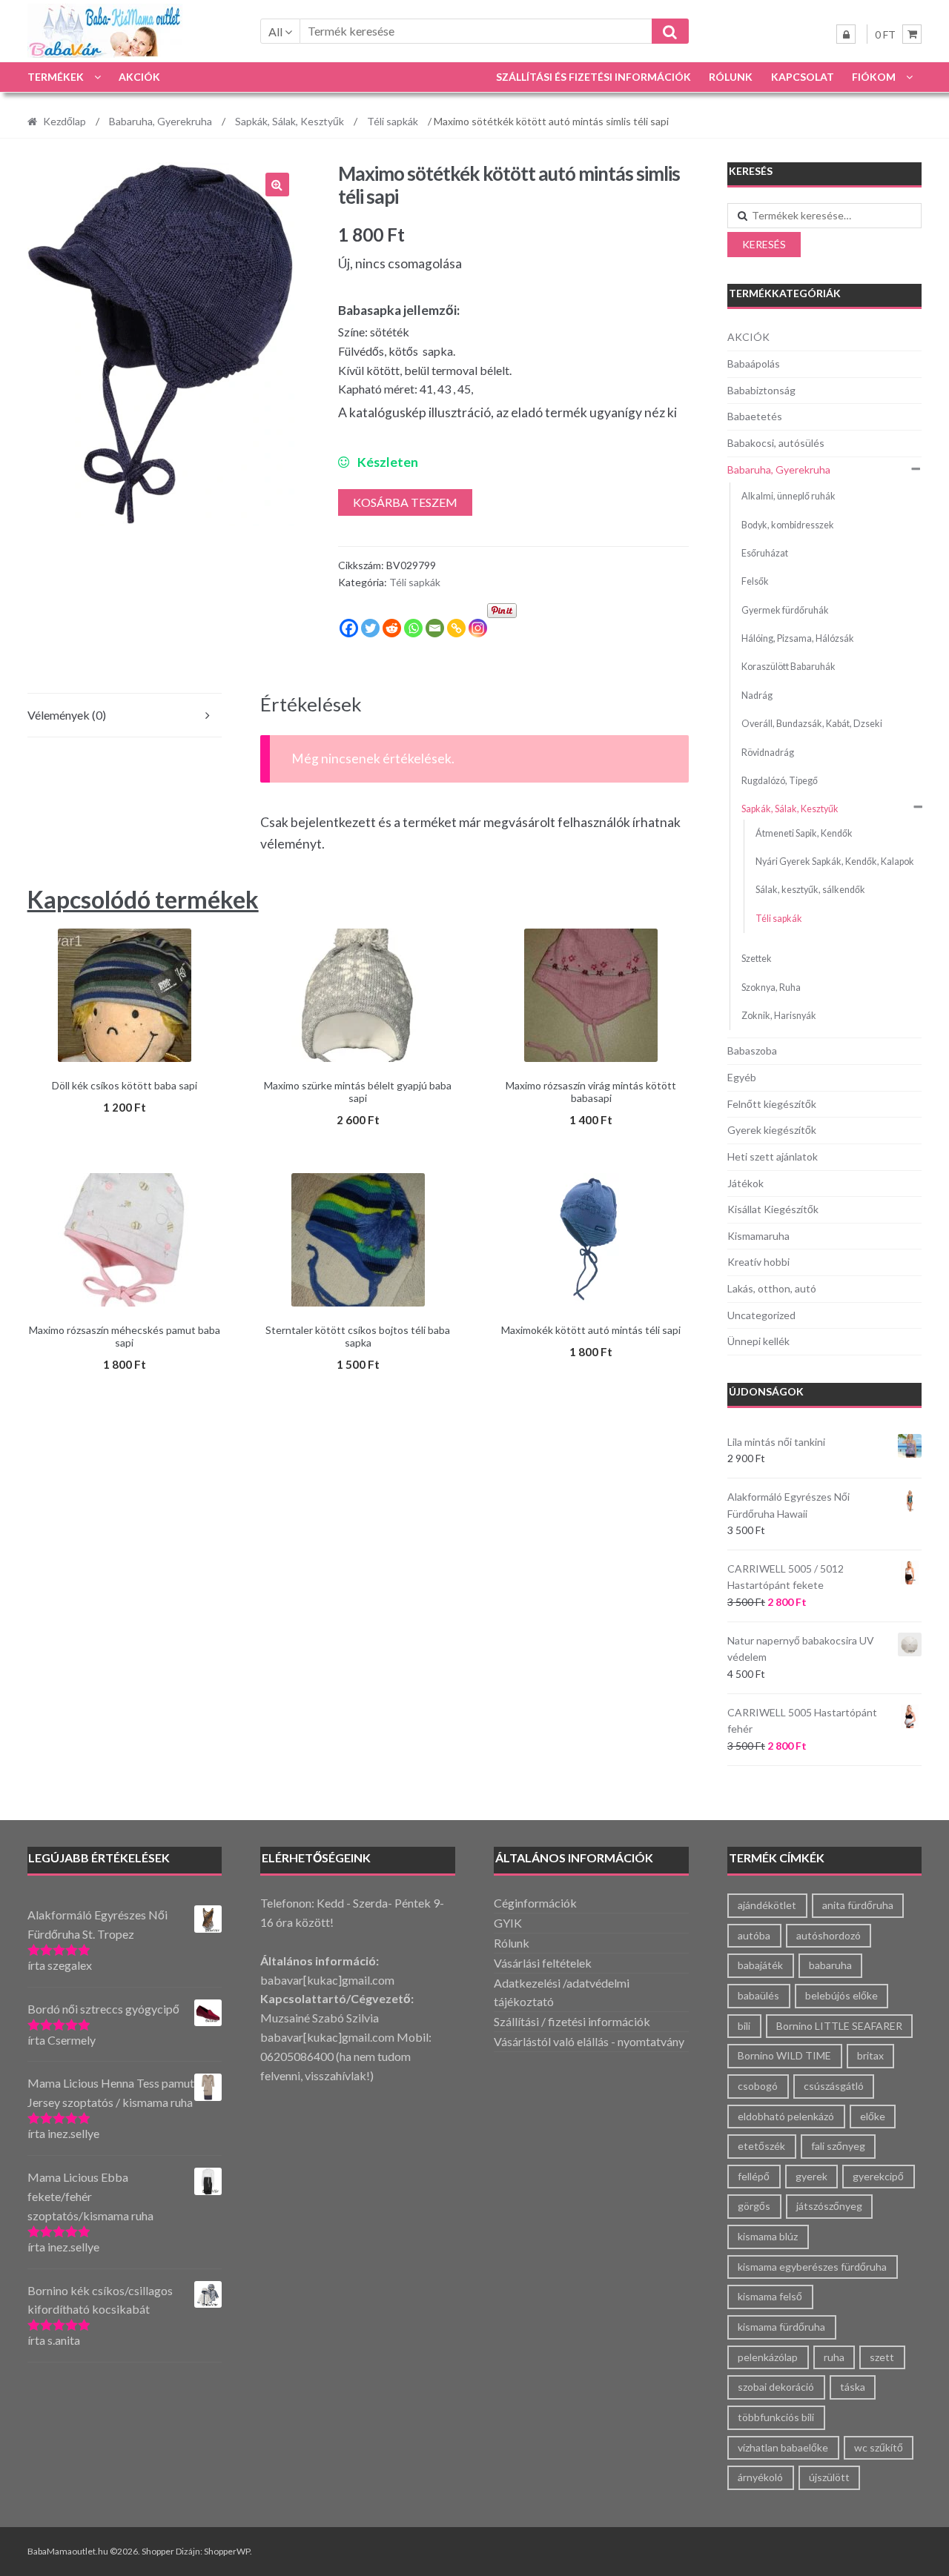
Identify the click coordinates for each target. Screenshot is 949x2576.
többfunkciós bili (776, 2417)
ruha (834, 2357)
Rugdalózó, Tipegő (780, 781)
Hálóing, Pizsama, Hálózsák (798, 638)
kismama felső (770, 2296)
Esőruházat (765, 553)
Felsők (755, 581)
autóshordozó (829, 1935)
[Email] (435, 628)
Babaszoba (752, 1050)
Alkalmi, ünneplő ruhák (788, 496)
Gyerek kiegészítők (772, 1130)
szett (882, 2357)
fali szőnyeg (838, 2146)
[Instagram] (478, 628)
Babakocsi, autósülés (776, 443)
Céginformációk (535, 1903)
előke (873, 2116)
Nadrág (757, 696)
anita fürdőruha (858, 1905)
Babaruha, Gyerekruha (161, 121)
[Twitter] (370, 628)
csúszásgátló (834, 2086)
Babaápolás (754, 364)
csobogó (758, 2086)
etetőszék (761, 2146)
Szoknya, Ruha (771, 987)
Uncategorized (761, 1315)
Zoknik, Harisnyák (779, 1016)
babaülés (758, 1995)
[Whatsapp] (413, 628)
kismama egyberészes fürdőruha (812, 2267)
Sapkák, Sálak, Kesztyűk (290, 121)
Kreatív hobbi (758, 1262)
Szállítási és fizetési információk (593, 77)
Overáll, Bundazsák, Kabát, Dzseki (812, 724)
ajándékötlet (767, 1905)
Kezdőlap (65, 121)
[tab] (125, 716)
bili (744, 2026)
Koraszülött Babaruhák (788, 667)
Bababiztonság (761, 390)
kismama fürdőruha (781, 2327)
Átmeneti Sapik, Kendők (804, 833)
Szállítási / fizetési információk (572, 2021)
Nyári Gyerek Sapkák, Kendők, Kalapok (835, 862)
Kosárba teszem (405, 502)
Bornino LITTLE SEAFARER (839, 2026)
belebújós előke (841, 1995)
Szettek (757, 959)
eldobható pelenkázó (786, 2116)
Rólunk (731, 77)
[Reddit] (392, 628)
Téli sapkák (393, 121)
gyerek (811, 2176)
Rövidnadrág (768, 753)
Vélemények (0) (67, 715)
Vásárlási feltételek (543, 1963)
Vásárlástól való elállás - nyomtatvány (589, 2041)
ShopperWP (227, 2551)
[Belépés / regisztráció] (846, 34)
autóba (754, 1935)
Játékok (745, 1183)
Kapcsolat (803, 77)
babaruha (830, 1965)
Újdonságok (766, 1391)
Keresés (764, 244)
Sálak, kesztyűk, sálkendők (810, 890)
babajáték (760, 1965)
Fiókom (874, 77)
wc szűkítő (879, 2447)
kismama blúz (768, 2236)
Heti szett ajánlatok (773, 1156)
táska (853, 2387)
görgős (754, 2206)
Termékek (56, 77)
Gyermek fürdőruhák (785, 610)
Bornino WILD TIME (784, 2055)
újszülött (829, 2477)
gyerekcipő (878, 2176)
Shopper (158, 2551)
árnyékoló (760, 2477)
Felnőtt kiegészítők (772, 1104)
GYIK (508, 1923)
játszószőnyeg (829, 2206)
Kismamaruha (758, 1236)
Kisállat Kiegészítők (773, 1209)
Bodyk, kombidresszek (788, 525)
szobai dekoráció (776, 2387)
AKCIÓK (139, 77)
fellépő (754, 2176)
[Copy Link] (456, 628)
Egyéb (742, 1077)
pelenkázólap (768, 2357)
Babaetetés (755, 416)
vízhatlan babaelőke (783, 2447)
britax (870, 2055)
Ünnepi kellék (758, 1341)
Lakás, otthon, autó (772, 1288)
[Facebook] (349, 628)
